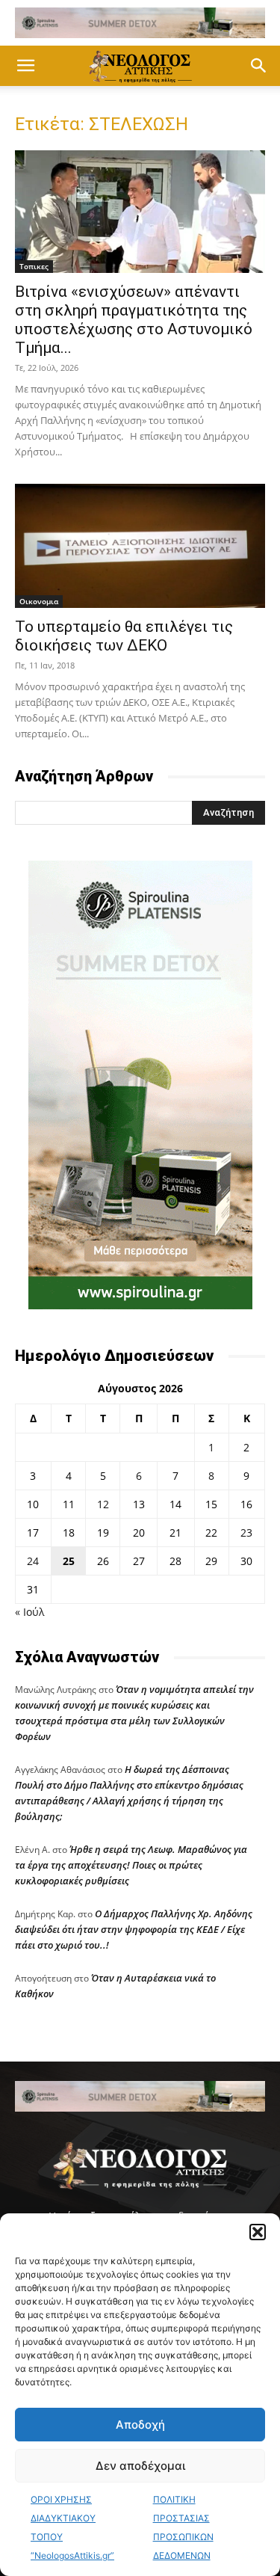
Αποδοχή (140, 2425)
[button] (258, 2232)
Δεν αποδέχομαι (140, 2466)
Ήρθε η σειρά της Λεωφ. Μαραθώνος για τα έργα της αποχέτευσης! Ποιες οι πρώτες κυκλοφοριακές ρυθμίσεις (131, 1865)
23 (246, 1533)
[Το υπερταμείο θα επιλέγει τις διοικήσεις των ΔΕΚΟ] (140, 546)
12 (103, 1504)
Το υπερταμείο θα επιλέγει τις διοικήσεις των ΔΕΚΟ (124, 636)
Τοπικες (34, 266)
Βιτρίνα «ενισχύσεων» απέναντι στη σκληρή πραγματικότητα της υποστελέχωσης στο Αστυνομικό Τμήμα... (134, 320)
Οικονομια (39, 601)
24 (33, 1561)
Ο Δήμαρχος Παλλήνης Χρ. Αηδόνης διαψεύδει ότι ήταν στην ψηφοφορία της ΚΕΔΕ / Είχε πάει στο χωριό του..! (134, 1929)
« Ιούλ (29, 1612)
